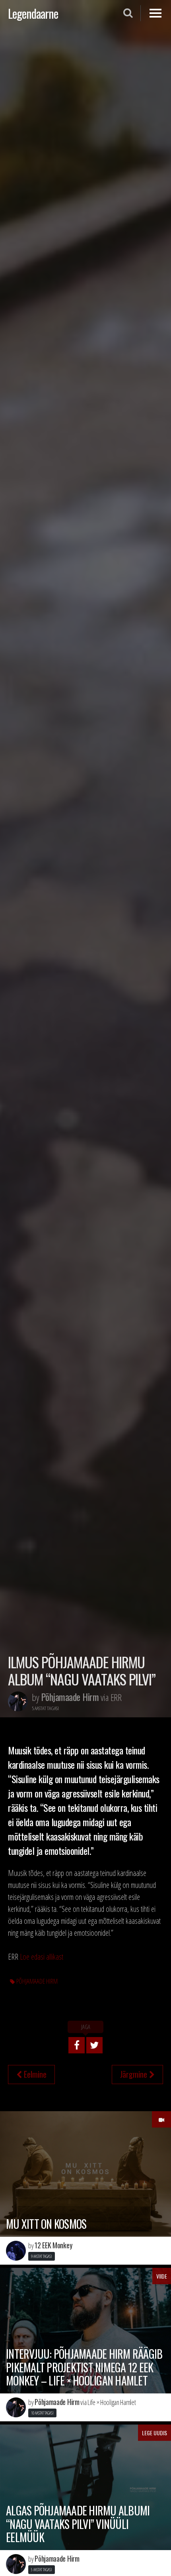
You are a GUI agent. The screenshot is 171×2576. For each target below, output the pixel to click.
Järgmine (135, 2074)
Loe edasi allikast (42, 1957)
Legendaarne (33, 13)
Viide (162, 2276)
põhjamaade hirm (37, 1981)
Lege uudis (154, 2433)
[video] (161, 2119)
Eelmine (34, 2074)
